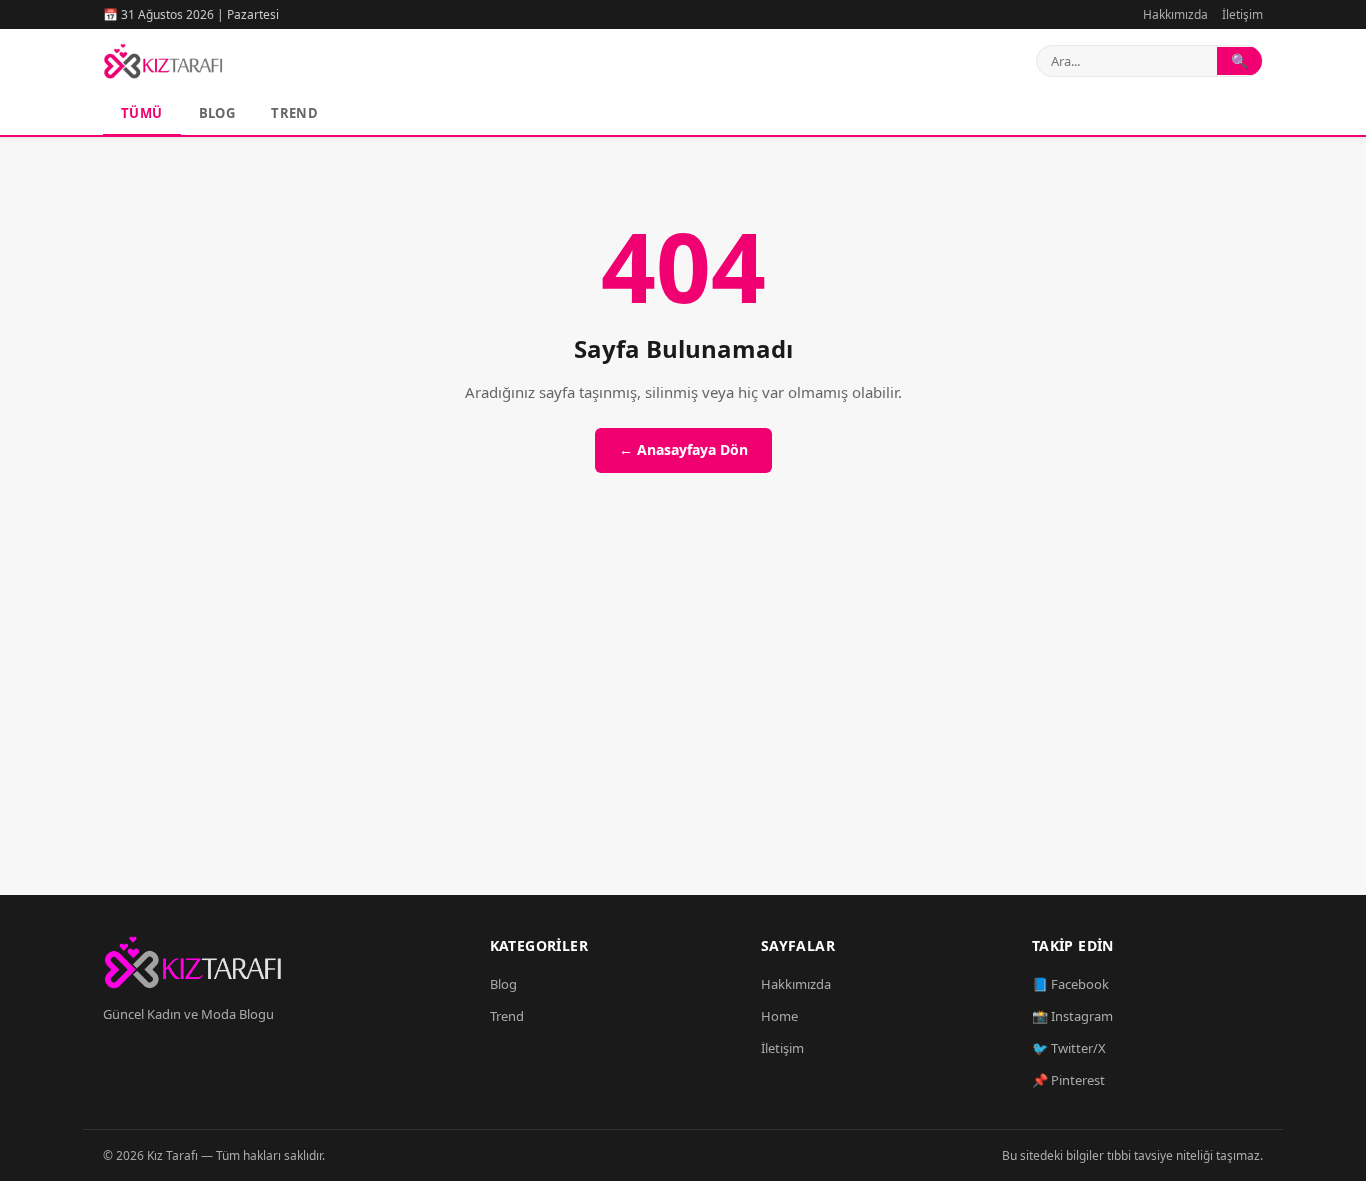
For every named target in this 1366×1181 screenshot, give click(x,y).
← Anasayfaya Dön (683, 449)
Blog (217, 113)
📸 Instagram (1072, 1016)
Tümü (142, 113)
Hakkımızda (1175, 14)
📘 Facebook (1070, 984)
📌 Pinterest (1068, 1080)
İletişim (1242, 14)
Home (779, 1016)
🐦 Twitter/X (1069, 1048)
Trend (294, 113)
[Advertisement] (683, 707)
